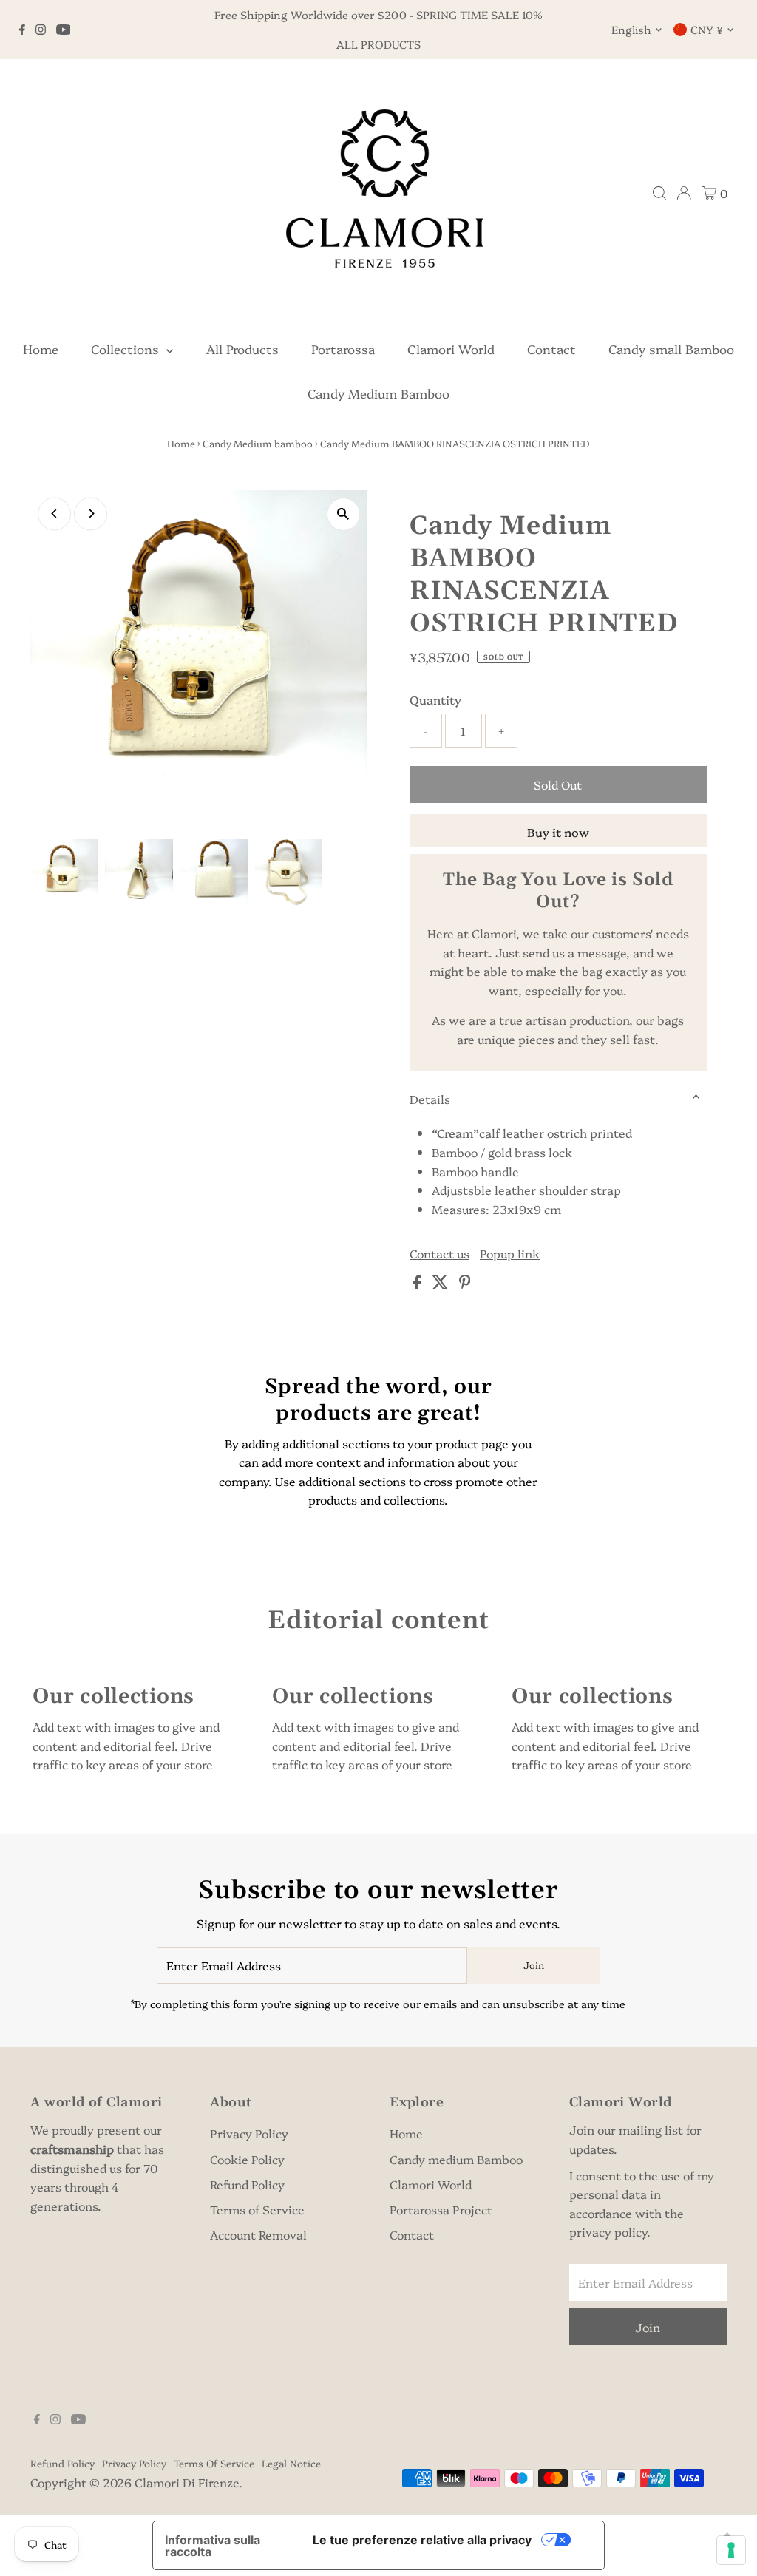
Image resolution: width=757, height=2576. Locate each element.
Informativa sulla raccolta (213, 2546)
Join (534, 1965)
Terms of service (214, 2463)
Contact (551, 349)
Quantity (435, 699)
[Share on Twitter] (442, 1284)
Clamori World (451, 349)
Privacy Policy (249, 2133)
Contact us (439, 1253)
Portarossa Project (441, 2209)
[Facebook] (22, 30)
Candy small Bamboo (671, 349)
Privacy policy (134, 2463)
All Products (242, 349)
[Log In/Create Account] (684, 193)
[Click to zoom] (343, 514)
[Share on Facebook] (419, 1284)
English (631, 29)
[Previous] (54, 513)
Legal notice (291, 2463)
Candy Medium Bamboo (378, 393)
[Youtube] (64, 30)
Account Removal (258, 2234)
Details (430, 1099)
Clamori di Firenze (187, 2482)
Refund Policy (247, 2184)
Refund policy (62, 2463)
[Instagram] (41, 30)
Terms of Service (257, 2209)
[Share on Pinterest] (465, 1284)
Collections (127, 349)
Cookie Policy (247, 2159)
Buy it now (558, 832)
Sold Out (558, 784)
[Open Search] (659, 193)
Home (41, 349)
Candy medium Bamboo (456, 2159)
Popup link (510, 1253)
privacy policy (608, 2231)
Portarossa (343, 349)
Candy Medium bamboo (258, 443)
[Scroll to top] (727, 2535)
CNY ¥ (707, 29)
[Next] (91, 513)
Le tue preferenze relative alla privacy (422, 2540)
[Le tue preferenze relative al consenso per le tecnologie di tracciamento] (731, 2550)
